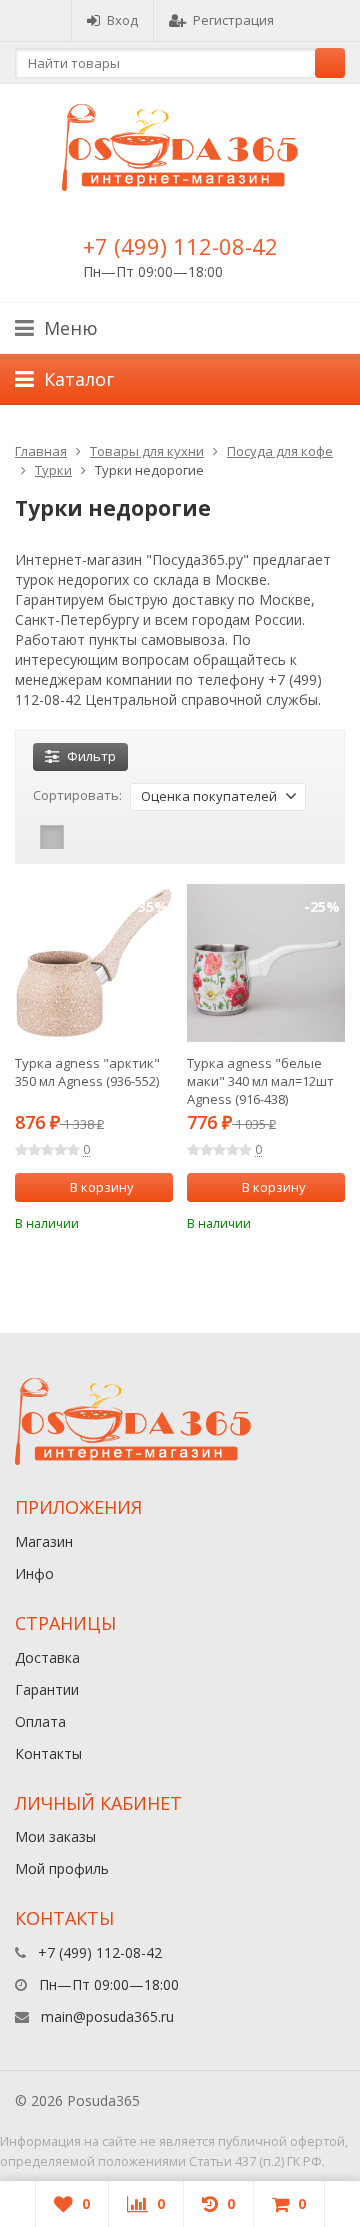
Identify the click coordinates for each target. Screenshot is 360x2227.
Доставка (47, 1657)
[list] (83, 837)
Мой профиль (62, 1868)
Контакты (48, 1753)
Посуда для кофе (280, 451)
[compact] (114, 837)
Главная (41, 451)
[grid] (52, 837)
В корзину (102, 1187)
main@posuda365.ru (107, 2016)
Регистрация (233, 20)
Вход (122, 20)
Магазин (44, 1541)
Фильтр (91, 756)
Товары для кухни (147, 451)
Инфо (34, 1573)
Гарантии (47, 1689)
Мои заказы (55, 1836)
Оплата (40, 1721)
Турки (53, 470)
